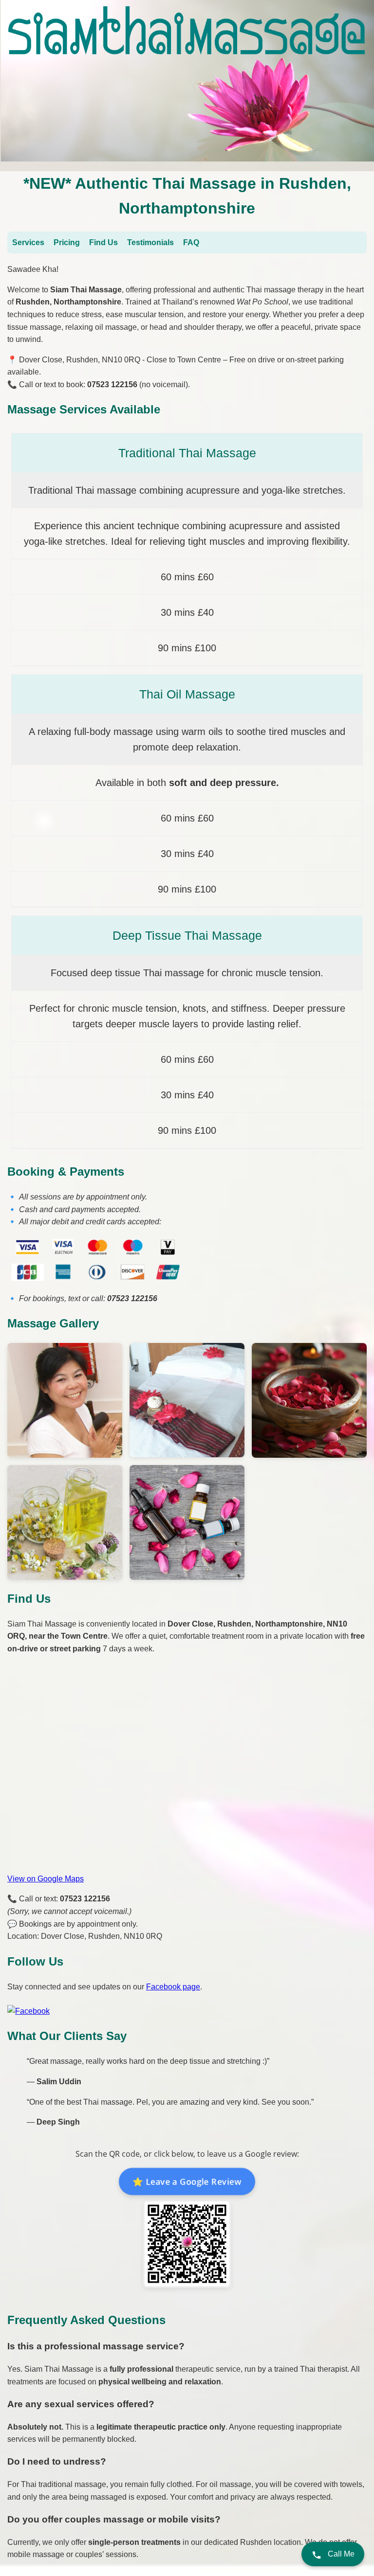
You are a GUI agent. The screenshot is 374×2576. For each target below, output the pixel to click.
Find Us (103, 242)
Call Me (340, 2554)
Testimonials (150, 242)
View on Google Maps (46, 1879)
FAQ (191, 242)
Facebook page (173, 1987)
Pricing (67, 242)
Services (28, 242)
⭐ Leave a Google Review (187, 2182)
